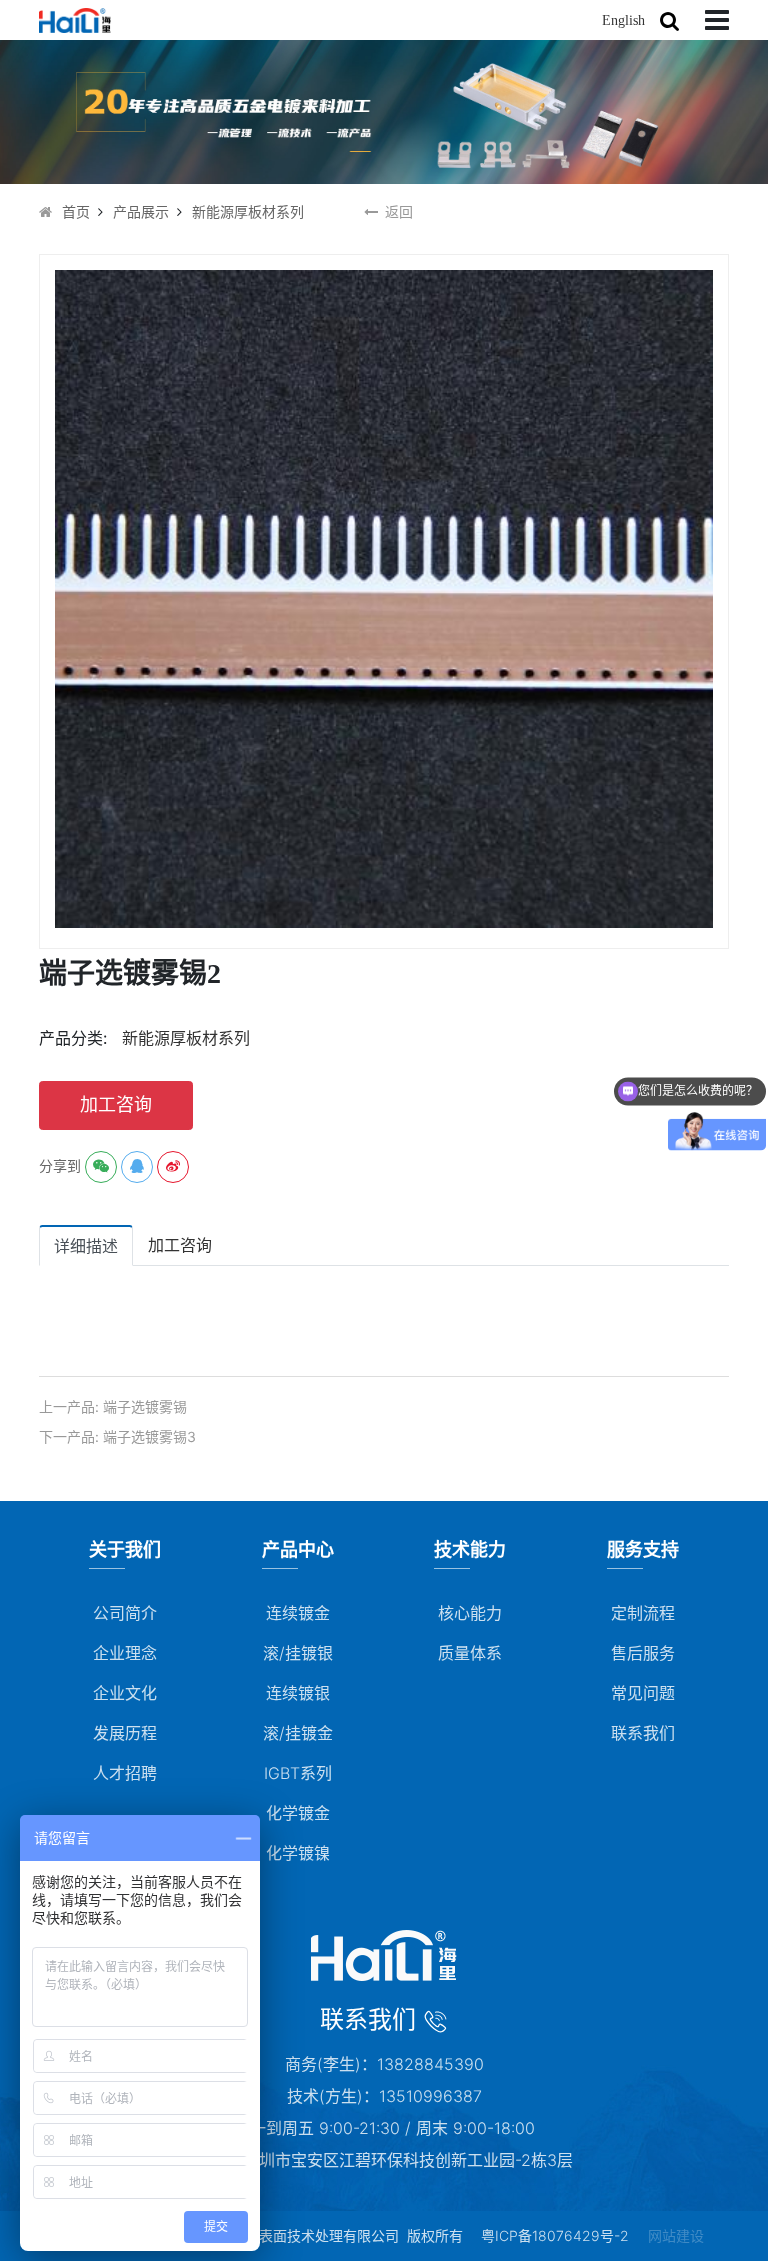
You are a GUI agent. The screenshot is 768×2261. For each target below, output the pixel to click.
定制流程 (643, 1613)
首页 (76, 211)
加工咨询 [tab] (180, 1245)
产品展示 (141, 211)
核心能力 (470, 1613)
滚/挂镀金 (298, 1733)
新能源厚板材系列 (248, 211)
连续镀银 (298, 1693)
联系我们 (643, 1733)
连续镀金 (298, 1613)
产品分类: (73, 1038)
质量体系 (470, 1653)
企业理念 (125, 1653)
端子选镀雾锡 (145, 1406)
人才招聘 (125, 1773)
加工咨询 (116, 1105)
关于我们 (125, 1549)
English (623, 20)
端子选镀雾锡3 (149, 1436)
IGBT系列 (298, 1773)
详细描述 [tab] (86, 1246)
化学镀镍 (298, 1853)
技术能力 (470, 1549)
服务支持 (643, 1549)
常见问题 (643, 1693)
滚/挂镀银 (298, 1653)
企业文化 (125, 1693)
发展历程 (125, 1733)
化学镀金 (298, 1813)
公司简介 (125, 1613)
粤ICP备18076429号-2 (555, 2235)
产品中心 (298, 1549)
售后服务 (643, 1653)
